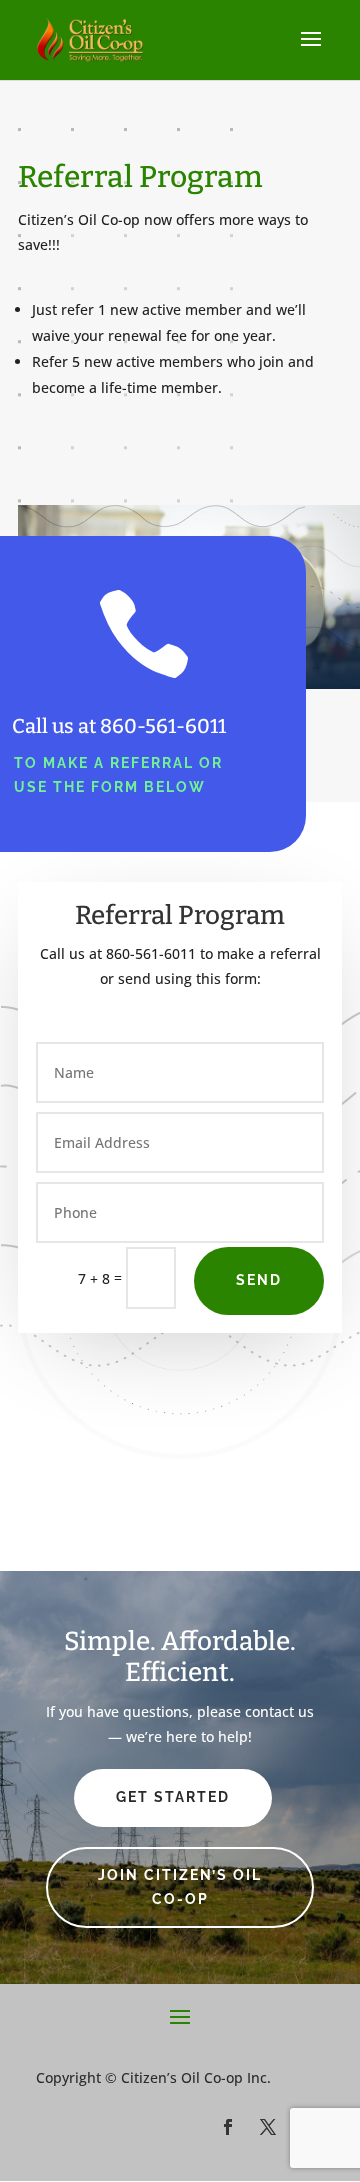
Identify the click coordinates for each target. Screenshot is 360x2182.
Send (259, 1280)
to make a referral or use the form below (118, 775)
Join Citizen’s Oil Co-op (180, 1887)
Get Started (173, 1797)
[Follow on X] (268, 2127)
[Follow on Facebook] (228, 2127)
